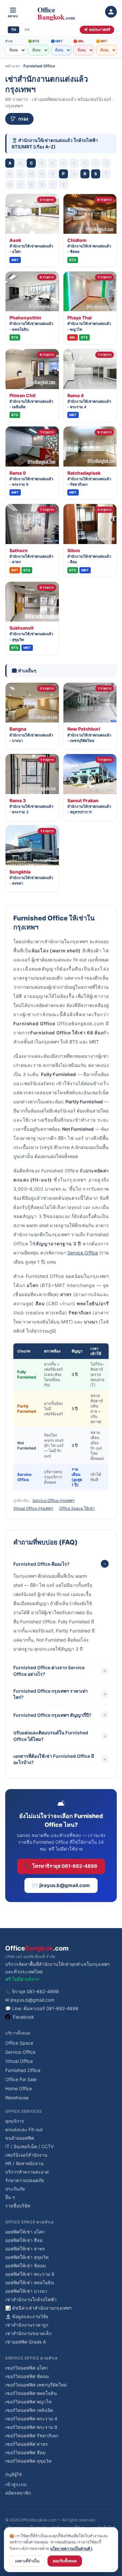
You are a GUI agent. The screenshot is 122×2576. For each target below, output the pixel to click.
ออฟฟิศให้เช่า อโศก (25, 2232)
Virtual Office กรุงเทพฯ (33, 1508)
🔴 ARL (79, 41)
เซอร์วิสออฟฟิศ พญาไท (28, 2402)
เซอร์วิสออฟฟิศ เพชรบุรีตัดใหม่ (36, 2385)
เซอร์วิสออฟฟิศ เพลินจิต (29, 2410)
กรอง (23, 119)
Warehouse (17, 2098)
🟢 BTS (34, 41)
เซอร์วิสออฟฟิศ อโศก (26, 2368)
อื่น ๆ (10, 2197)
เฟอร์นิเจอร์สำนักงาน (26, 2155)
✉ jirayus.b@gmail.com (30, 2000)
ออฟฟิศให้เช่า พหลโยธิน (30, 2282)
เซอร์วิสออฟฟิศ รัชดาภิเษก (32, 2436)
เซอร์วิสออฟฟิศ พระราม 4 (31, 2419)
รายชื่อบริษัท (18, 2206)
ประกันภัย (15, 2189)
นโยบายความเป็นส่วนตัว (71, 2548)
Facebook (24, 2017)
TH (14, 30)
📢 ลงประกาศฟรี (97, 30)
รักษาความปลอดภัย (25, 2180)
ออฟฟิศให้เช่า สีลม (24, 2240)
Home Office (19, 2088)
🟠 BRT (102, 41)
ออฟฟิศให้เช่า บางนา (26, 2291)
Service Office (83, 1253)
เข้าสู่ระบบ (16, 2484)
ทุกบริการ (15, 2121)
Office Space (19, 2043)
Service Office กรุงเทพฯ (54, 1500)
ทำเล (9, 41)
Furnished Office (39, 66)
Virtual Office (19, 2061)
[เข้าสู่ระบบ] (111, 12)
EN (27, 30)
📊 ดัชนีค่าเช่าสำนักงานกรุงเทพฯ (38, 2308)
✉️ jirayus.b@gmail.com (61, 1885)
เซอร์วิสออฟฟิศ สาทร (27, 2444)
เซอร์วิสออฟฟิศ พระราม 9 (31, 2427)
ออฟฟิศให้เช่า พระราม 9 (30, 2274)
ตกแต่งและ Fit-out (24, 2129)
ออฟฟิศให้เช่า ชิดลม (26, 2266)
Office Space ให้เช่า (77, 1508)
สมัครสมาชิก (18, 2493)
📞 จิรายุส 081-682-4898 (32, 1991)
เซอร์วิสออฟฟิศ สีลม (25, 2452)
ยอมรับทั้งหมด (65, 2561)
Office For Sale (21, 2079)
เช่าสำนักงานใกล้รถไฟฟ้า (31, 2299)
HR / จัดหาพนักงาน (24, 2163)
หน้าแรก (12, 66)
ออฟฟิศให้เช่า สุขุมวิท (27, 2257)
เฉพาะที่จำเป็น (27, 2561)
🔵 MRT (57, 41)
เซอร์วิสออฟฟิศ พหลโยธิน (31, 2393)
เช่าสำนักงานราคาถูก (27, 2325)
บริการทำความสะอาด (27, 2172)
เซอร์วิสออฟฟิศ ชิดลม (27, 2376)
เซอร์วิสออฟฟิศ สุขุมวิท (28, 2461)
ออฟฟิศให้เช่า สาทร (25, 2249)
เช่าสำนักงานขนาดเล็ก (28, 2333)
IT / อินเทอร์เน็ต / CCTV (29, 2146)
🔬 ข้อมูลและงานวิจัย (27, 2316)
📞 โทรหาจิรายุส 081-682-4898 (61, 1866)
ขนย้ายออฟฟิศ (20, 2138)
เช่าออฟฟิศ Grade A (26, 2342)
